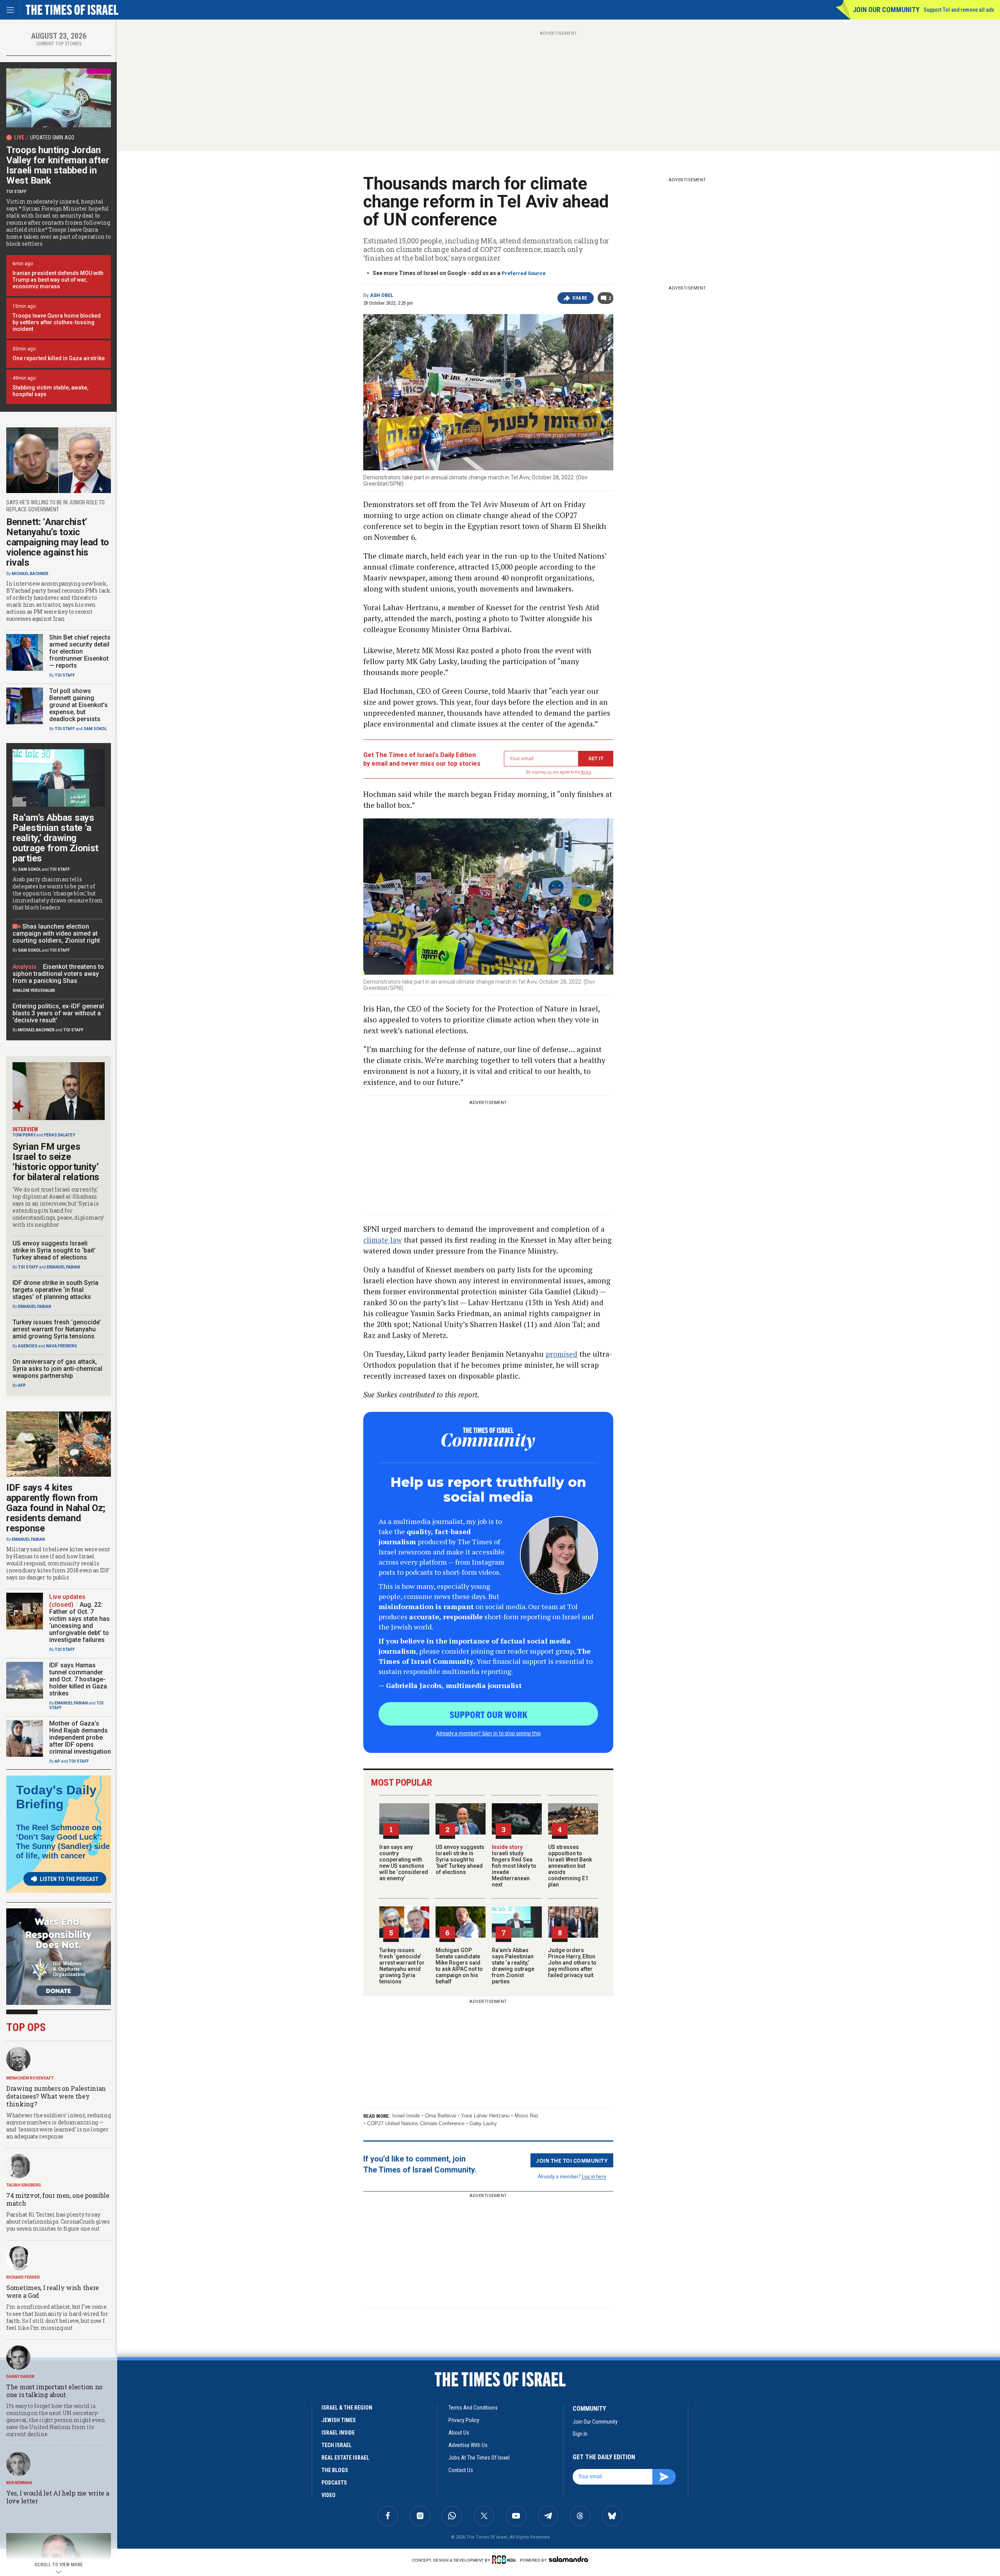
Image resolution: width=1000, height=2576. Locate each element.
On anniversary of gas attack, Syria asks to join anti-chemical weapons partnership (57, 1369)
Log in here (594, 2176)
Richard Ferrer (23, 2277)
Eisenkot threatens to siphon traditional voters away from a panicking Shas (58, 974)
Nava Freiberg (62, 1346)
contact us (461, 2470)
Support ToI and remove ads (959, 10)
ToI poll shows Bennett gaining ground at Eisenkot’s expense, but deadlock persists (79, 705)
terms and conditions (473, 2408)
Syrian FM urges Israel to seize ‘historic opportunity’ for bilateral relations (56, 1162)
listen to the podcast (69, 1879)
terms (586, 772)
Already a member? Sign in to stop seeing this (488, 1733)
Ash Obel (382, 295)
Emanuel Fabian (63, 1267)
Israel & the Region (347, 2408)
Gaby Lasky (483, 2123)
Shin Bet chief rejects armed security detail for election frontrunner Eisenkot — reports (80, 651)
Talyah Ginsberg (24, 2185)
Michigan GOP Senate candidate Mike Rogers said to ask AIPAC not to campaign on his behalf (459, 1966)
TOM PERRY (24, 1135)
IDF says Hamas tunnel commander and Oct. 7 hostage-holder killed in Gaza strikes (78, 1679)
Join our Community (886, 10)
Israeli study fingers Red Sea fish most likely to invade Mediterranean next (514, 1866)
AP (57, 1761)
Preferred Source (524, 273)
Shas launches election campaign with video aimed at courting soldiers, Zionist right (56, 933)
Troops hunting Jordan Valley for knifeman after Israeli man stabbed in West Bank (58, 165)
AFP (22, 1385)
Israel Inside (406, 2116)
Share (580, 298)
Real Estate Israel (345, 2458)
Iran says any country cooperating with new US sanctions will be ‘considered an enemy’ (404, 1863)
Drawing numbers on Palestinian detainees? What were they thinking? (56, 2096)
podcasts (334, 2483)
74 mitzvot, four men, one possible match (58, 2199)
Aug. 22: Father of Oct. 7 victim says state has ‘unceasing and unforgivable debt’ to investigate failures (79, 1622)
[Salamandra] (568, 2559)
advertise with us (468, 2445)
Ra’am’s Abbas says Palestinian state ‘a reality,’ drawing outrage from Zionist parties (513, 1966)
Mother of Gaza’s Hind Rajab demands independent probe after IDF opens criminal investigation (80, 1737)
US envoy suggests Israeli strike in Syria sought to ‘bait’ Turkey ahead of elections (460, 1860)
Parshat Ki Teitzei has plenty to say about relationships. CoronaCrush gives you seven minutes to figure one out (58, 2221)
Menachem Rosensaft (30, 2078)
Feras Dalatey (60, 1135)
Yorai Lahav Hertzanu (485, 2116)
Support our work (488, 1714)
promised (562, 1354)
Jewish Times (339, 2420)
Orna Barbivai (440, 2116)
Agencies (28, 1346)
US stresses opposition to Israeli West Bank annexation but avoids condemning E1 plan (570, 1866)
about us (459, 2433)
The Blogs (335, 2470)
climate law (383, 1240)
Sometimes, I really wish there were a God (53, 2291)
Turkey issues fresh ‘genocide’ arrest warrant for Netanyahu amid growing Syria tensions (402, 1966)
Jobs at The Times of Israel (479, 2458)
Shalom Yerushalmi (34, 991)
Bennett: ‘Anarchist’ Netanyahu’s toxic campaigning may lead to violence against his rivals (58, 542)
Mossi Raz (527, 2116)
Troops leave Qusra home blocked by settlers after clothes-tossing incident (57, 322)
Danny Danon (20, 2377)
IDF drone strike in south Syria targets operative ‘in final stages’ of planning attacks (55, 1290)
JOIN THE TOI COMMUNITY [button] (572, 2160)
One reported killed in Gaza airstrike (59, 358)
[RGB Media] (505, 2560)
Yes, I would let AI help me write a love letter (58, 2497)
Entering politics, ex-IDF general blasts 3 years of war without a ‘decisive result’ (58, 1013)
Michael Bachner (30, 574)
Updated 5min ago (52, 138)
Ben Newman (19, 2483)
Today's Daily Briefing (56, 1797)
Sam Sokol (95, 729)
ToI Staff (16, 192)
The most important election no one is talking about (54, 2391)
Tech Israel (337, 2445)
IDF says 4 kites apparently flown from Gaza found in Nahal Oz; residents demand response (56, 1508)
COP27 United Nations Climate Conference (416, 2123)
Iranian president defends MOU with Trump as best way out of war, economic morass (58, 280)
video (329, 2495)
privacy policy (464, 2420)
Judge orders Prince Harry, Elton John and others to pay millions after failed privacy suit (572, 1963)
